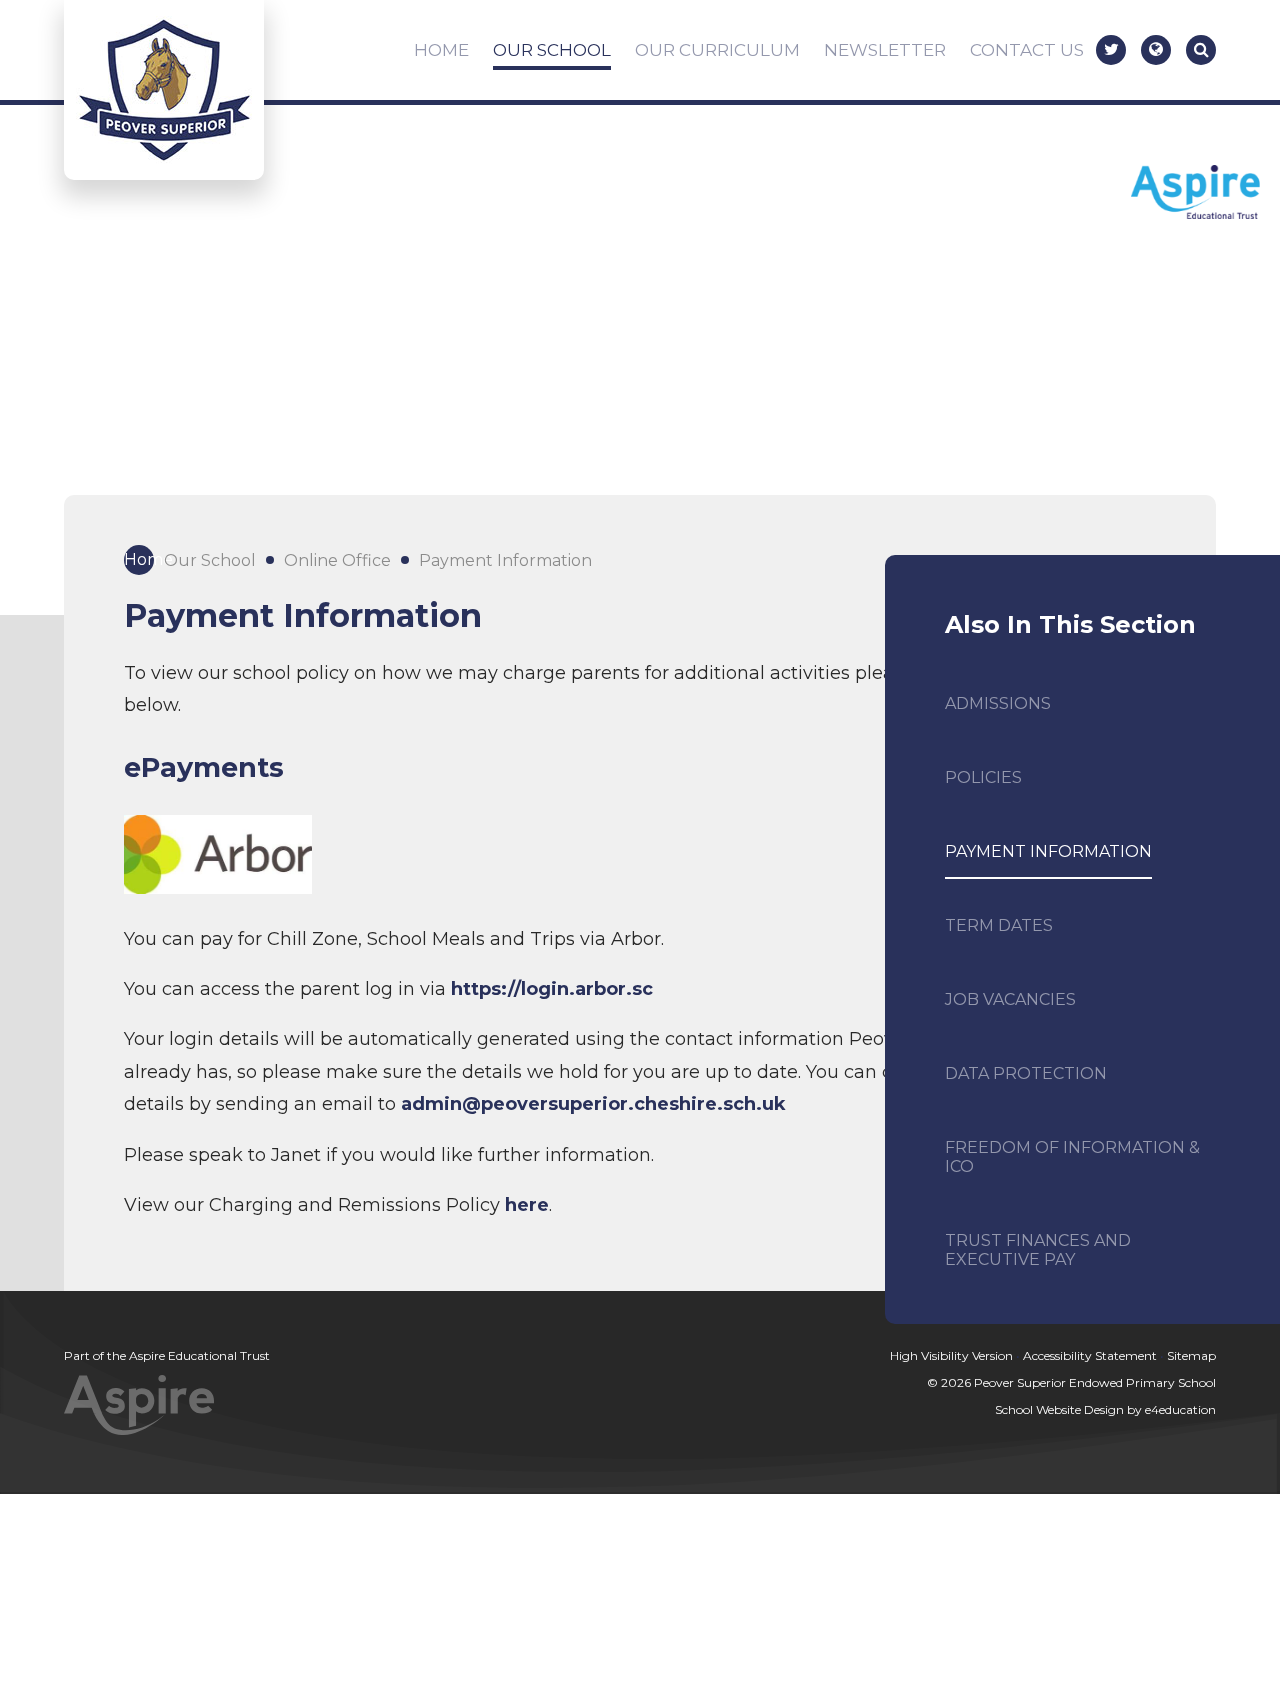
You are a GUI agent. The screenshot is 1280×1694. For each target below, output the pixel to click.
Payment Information (505, 560)
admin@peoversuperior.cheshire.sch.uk (593, 1104)
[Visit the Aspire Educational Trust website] (1195, 194)
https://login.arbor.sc (552, 989)
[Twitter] (1111, 50)
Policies (983, 777)
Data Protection (1026, 1073)
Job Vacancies (1010, 999)
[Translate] (1156, 50)
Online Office (337, 560)
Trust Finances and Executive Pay (1038, 1250)
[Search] (1201, 50)
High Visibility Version (951, 1355)
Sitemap (1191, 1355)
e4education (1180, 1409)
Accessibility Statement (1090, 1355)
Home (139, 559)
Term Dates (999, 925)
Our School (210, 560)
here (527, 1205)
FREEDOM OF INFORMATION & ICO (1072, 1157)
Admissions (998, 703)
